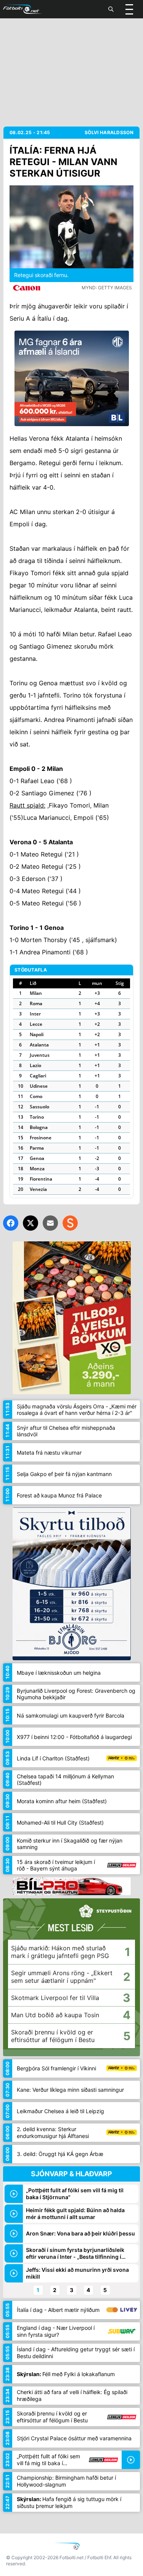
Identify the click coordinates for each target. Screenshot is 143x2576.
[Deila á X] (31, 1223)
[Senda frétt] (50, 1223)
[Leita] (111, 9)
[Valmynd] (129, 9)
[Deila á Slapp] (70, 1223)
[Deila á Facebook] (11, 1223)
